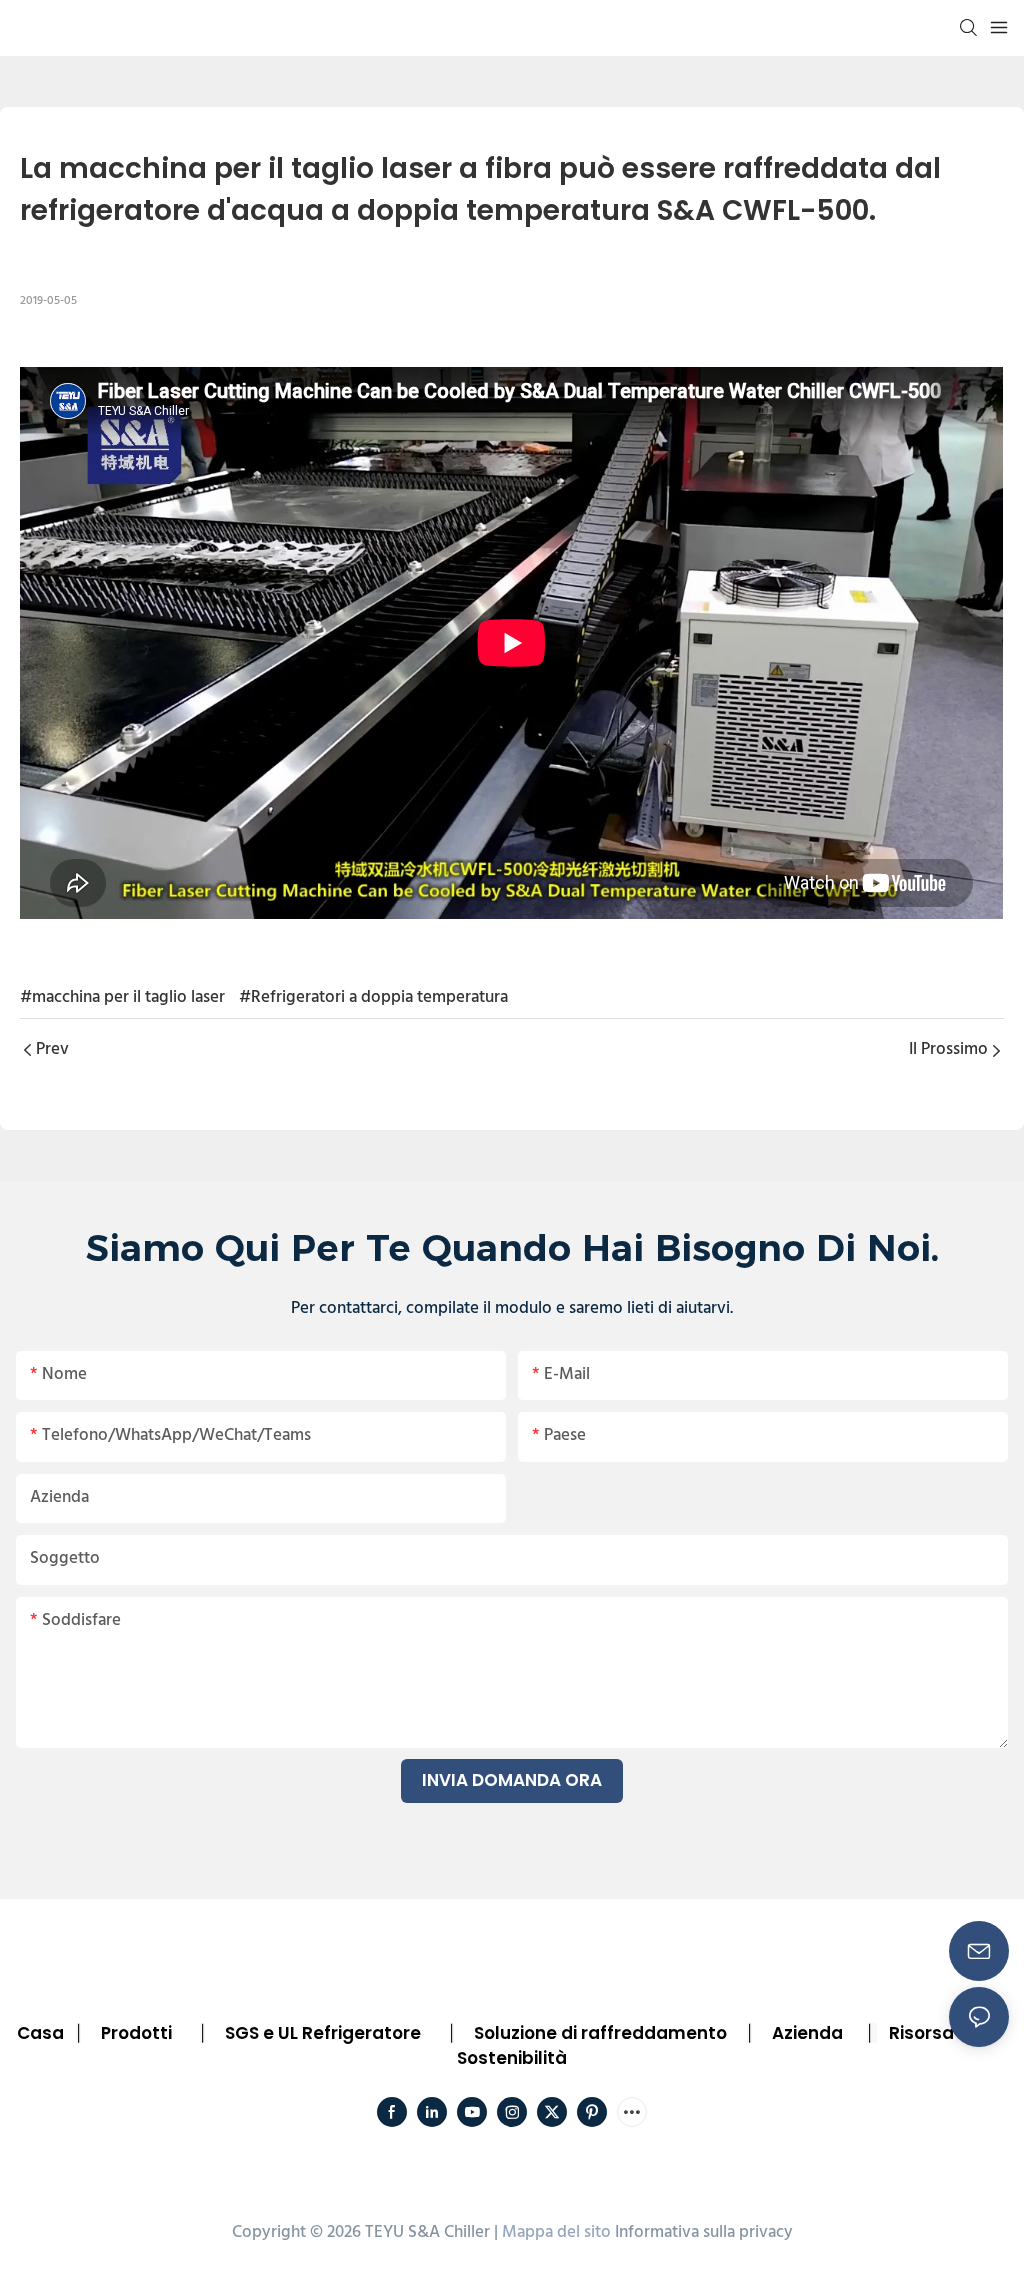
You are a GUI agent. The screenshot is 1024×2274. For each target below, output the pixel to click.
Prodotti (136, 2033)
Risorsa (921, 2033)
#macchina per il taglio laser (122, 997)
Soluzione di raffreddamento (600, 2033)
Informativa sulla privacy (704, 2232)
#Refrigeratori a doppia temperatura (373, 997)
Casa (40, 2033)
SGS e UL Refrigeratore (323, 2033)
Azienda (807, 2033)
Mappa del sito (556, 2232)
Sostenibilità (512, 2058)
